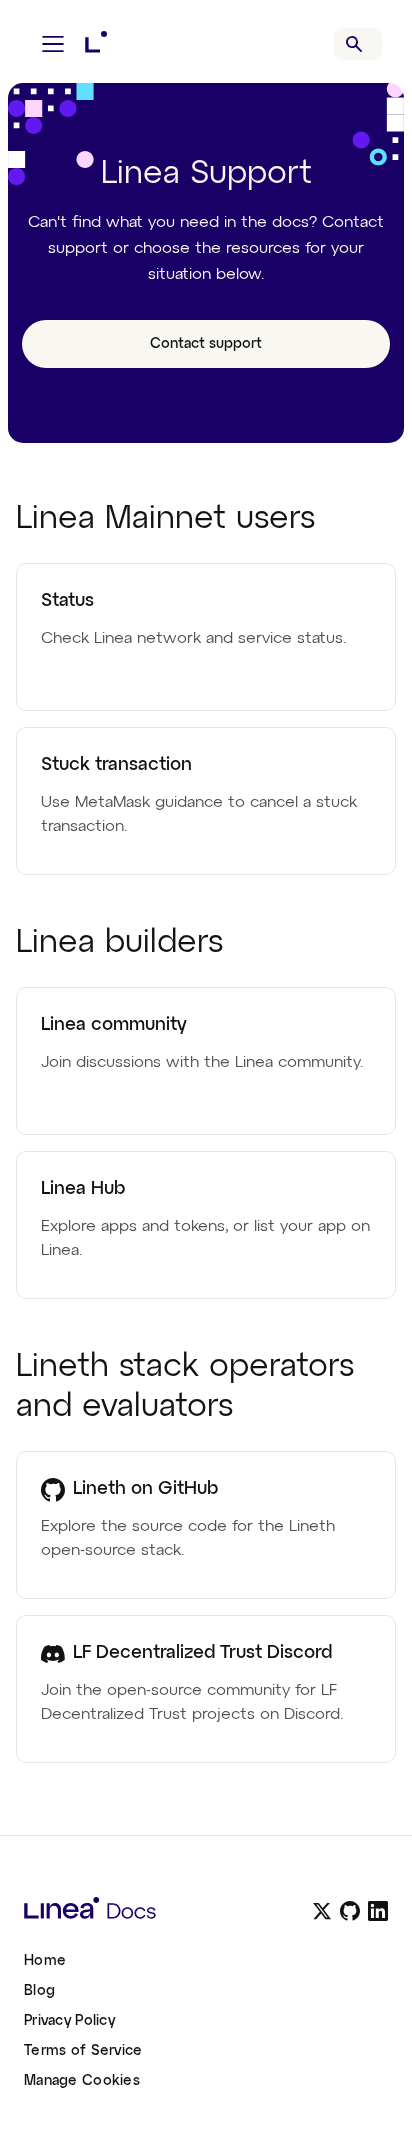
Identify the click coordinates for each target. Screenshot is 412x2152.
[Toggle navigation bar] (53, 44)
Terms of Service (83, 2051)
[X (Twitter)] (322, 1911)
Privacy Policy (69, 2021)
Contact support (206, 344)
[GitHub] (350, 1911)
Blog (39, 1991)
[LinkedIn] (378, 1911)
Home (45, 1961)
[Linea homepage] (152, 1911)
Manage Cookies (82, 2081)
